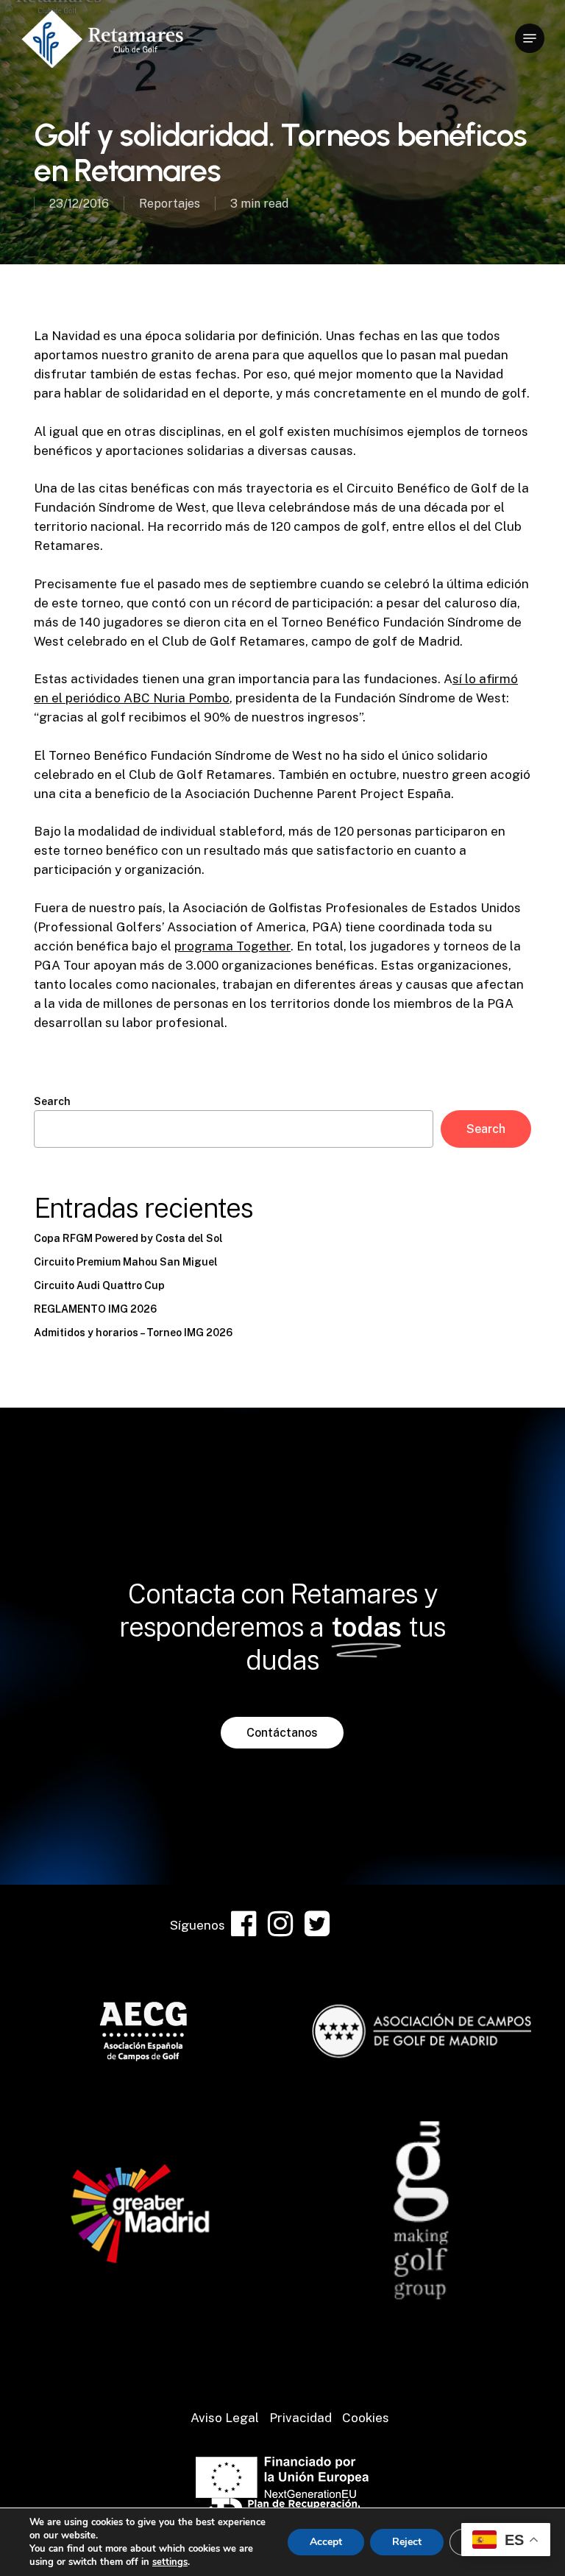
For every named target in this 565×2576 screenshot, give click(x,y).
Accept (326, 2542)
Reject (407, 2542)
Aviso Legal (225, 2418)
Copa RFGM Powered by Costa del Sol (128, 1238)
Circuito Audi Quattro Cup (99, 1285)
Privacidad (301, 2418)
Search (52, 1101)
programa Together (232, 946)
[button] (530, 38)
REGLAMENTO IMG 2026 (95, 1309)
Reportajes (170, 204)
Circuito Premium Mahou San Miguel (126, 1262)
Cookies (366, 2418)
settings (170, 2562)
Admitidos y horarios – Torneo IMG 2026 (133, 1333)
